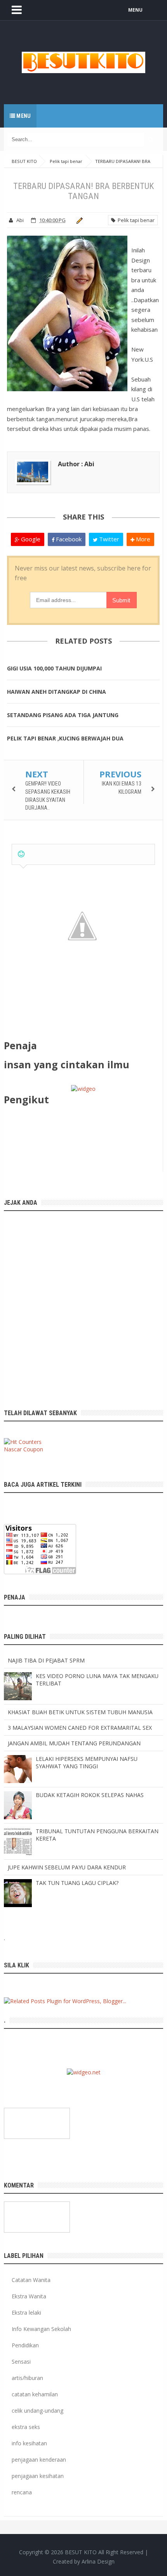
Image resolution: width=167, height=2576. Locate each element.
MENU (135, 10)
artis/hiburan (27, 2378)
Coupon (33, 1449)
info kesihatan (29, 2443)
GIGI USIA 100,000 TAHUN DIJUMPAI (54, 668)
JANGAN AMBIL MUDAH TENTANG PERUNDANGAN (74, 1743)
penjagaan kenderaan (39, 2460)
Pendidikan (25, 2345)
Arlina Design (98, 2561)
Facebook (68, 539)
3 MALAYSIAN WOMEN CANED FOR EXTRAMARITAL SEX (80, 1728)
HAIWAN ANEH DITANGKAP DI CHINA (57, 692)
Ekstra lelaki (26, 2313)
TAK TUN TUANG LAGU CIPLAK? (77, 1883)
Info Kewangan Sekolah (41, 2329)
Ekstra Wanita (29, 2296)
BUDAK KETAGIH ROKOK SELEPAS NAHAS (90, 1795)
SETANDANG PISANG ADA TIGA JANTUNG (63, 715)
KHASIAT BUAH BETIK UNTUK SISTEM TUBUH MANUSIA (80, 1712)
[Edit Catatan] (78, 220)
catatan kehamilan (35, 2394)
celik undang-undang (37, 2411)
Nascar (13, 1449)
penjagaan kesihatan (38, 2476)
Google (30, 539)
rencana (22, 2492)
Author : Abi (76, 464)
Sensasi (21, 2362)
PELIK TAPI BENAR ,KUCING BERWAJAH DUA (65, 738)
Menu (23, 116)
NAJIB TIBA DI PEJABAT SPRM (46, 1660)
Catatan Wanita (31, 2280)
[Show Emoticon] (21, 854)
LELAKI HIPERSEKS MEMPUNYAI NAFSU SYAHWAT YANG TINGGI (87, 1762)
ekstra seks (26, 2427)
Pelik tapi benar (135, 220)
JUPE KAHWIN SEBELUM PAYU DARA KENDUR (67, 1867)
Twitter (108, 539)
